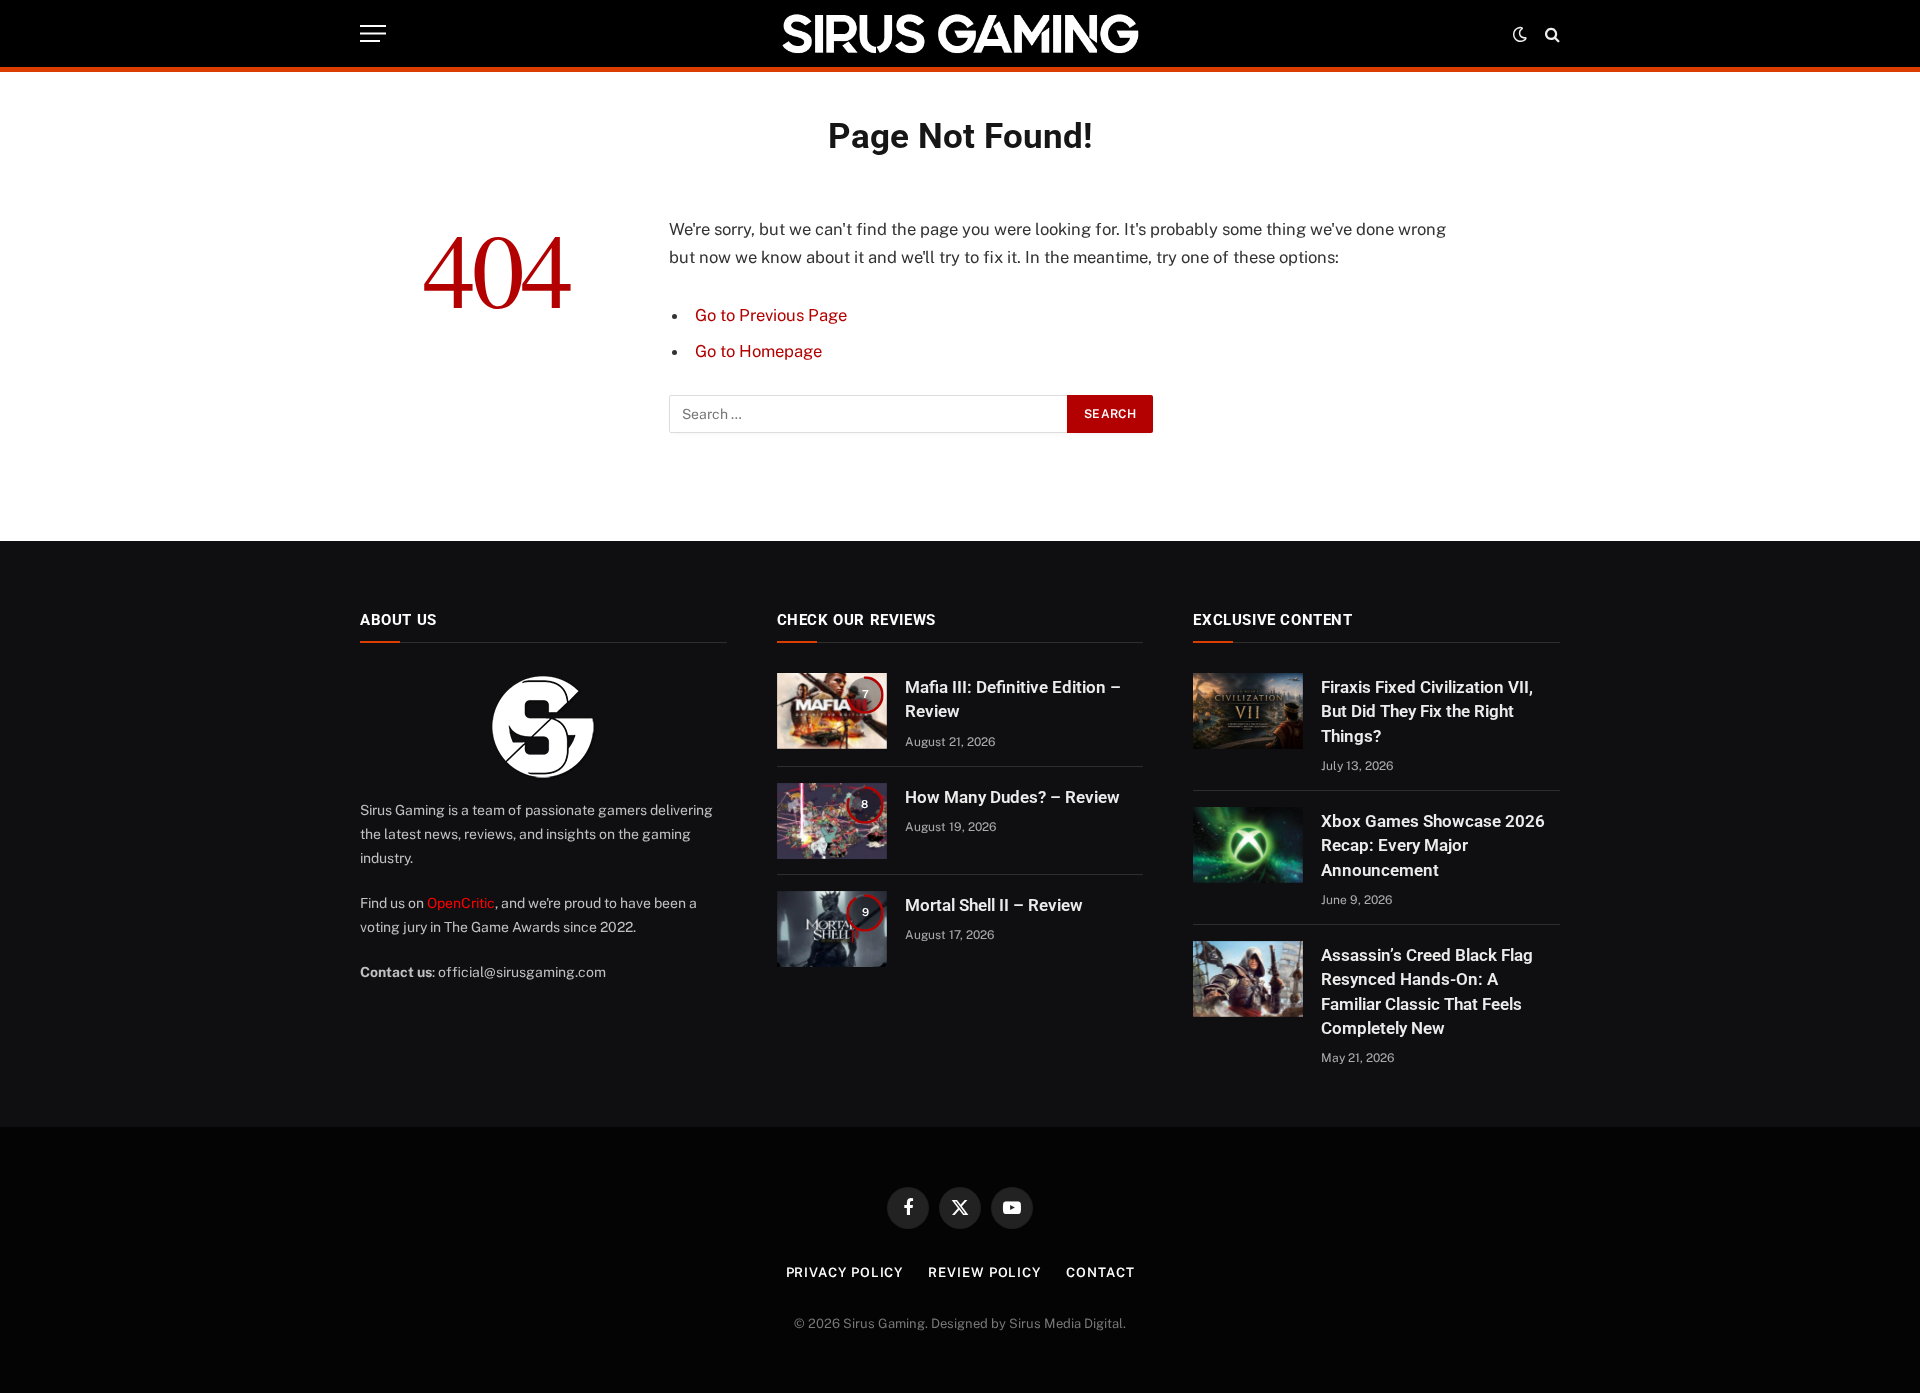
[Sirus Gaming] (960, 33)
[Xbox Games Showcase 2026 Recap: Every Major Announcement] (1248, 845)
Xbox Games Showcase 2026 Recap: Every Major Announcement (1433, 845)
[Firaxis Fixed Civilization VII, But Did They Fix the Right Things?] (1248, 711)
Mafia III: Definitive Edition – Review (1013, 699)
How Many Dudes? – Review (1012, 797)
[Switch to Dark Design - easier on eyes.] (1520, 34)
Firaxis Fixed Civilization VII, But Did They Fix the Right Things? (1427, 711)
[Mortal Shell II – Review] (832, 929)
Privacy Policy (845, 1272)
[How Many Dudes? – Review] (832, 821)
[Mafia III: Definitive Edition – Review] (832, 711)
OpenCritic (461, 903)
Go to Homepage (758, 351)
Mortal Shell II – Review (994, 905)
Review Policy (984, 1272)
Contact (1100, 1272)
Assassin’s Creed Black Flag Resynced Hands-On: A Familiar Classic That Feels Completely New (1427, 991)
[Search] (1550, 33)
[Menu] (373, 33)
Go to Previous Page (771, 315)
